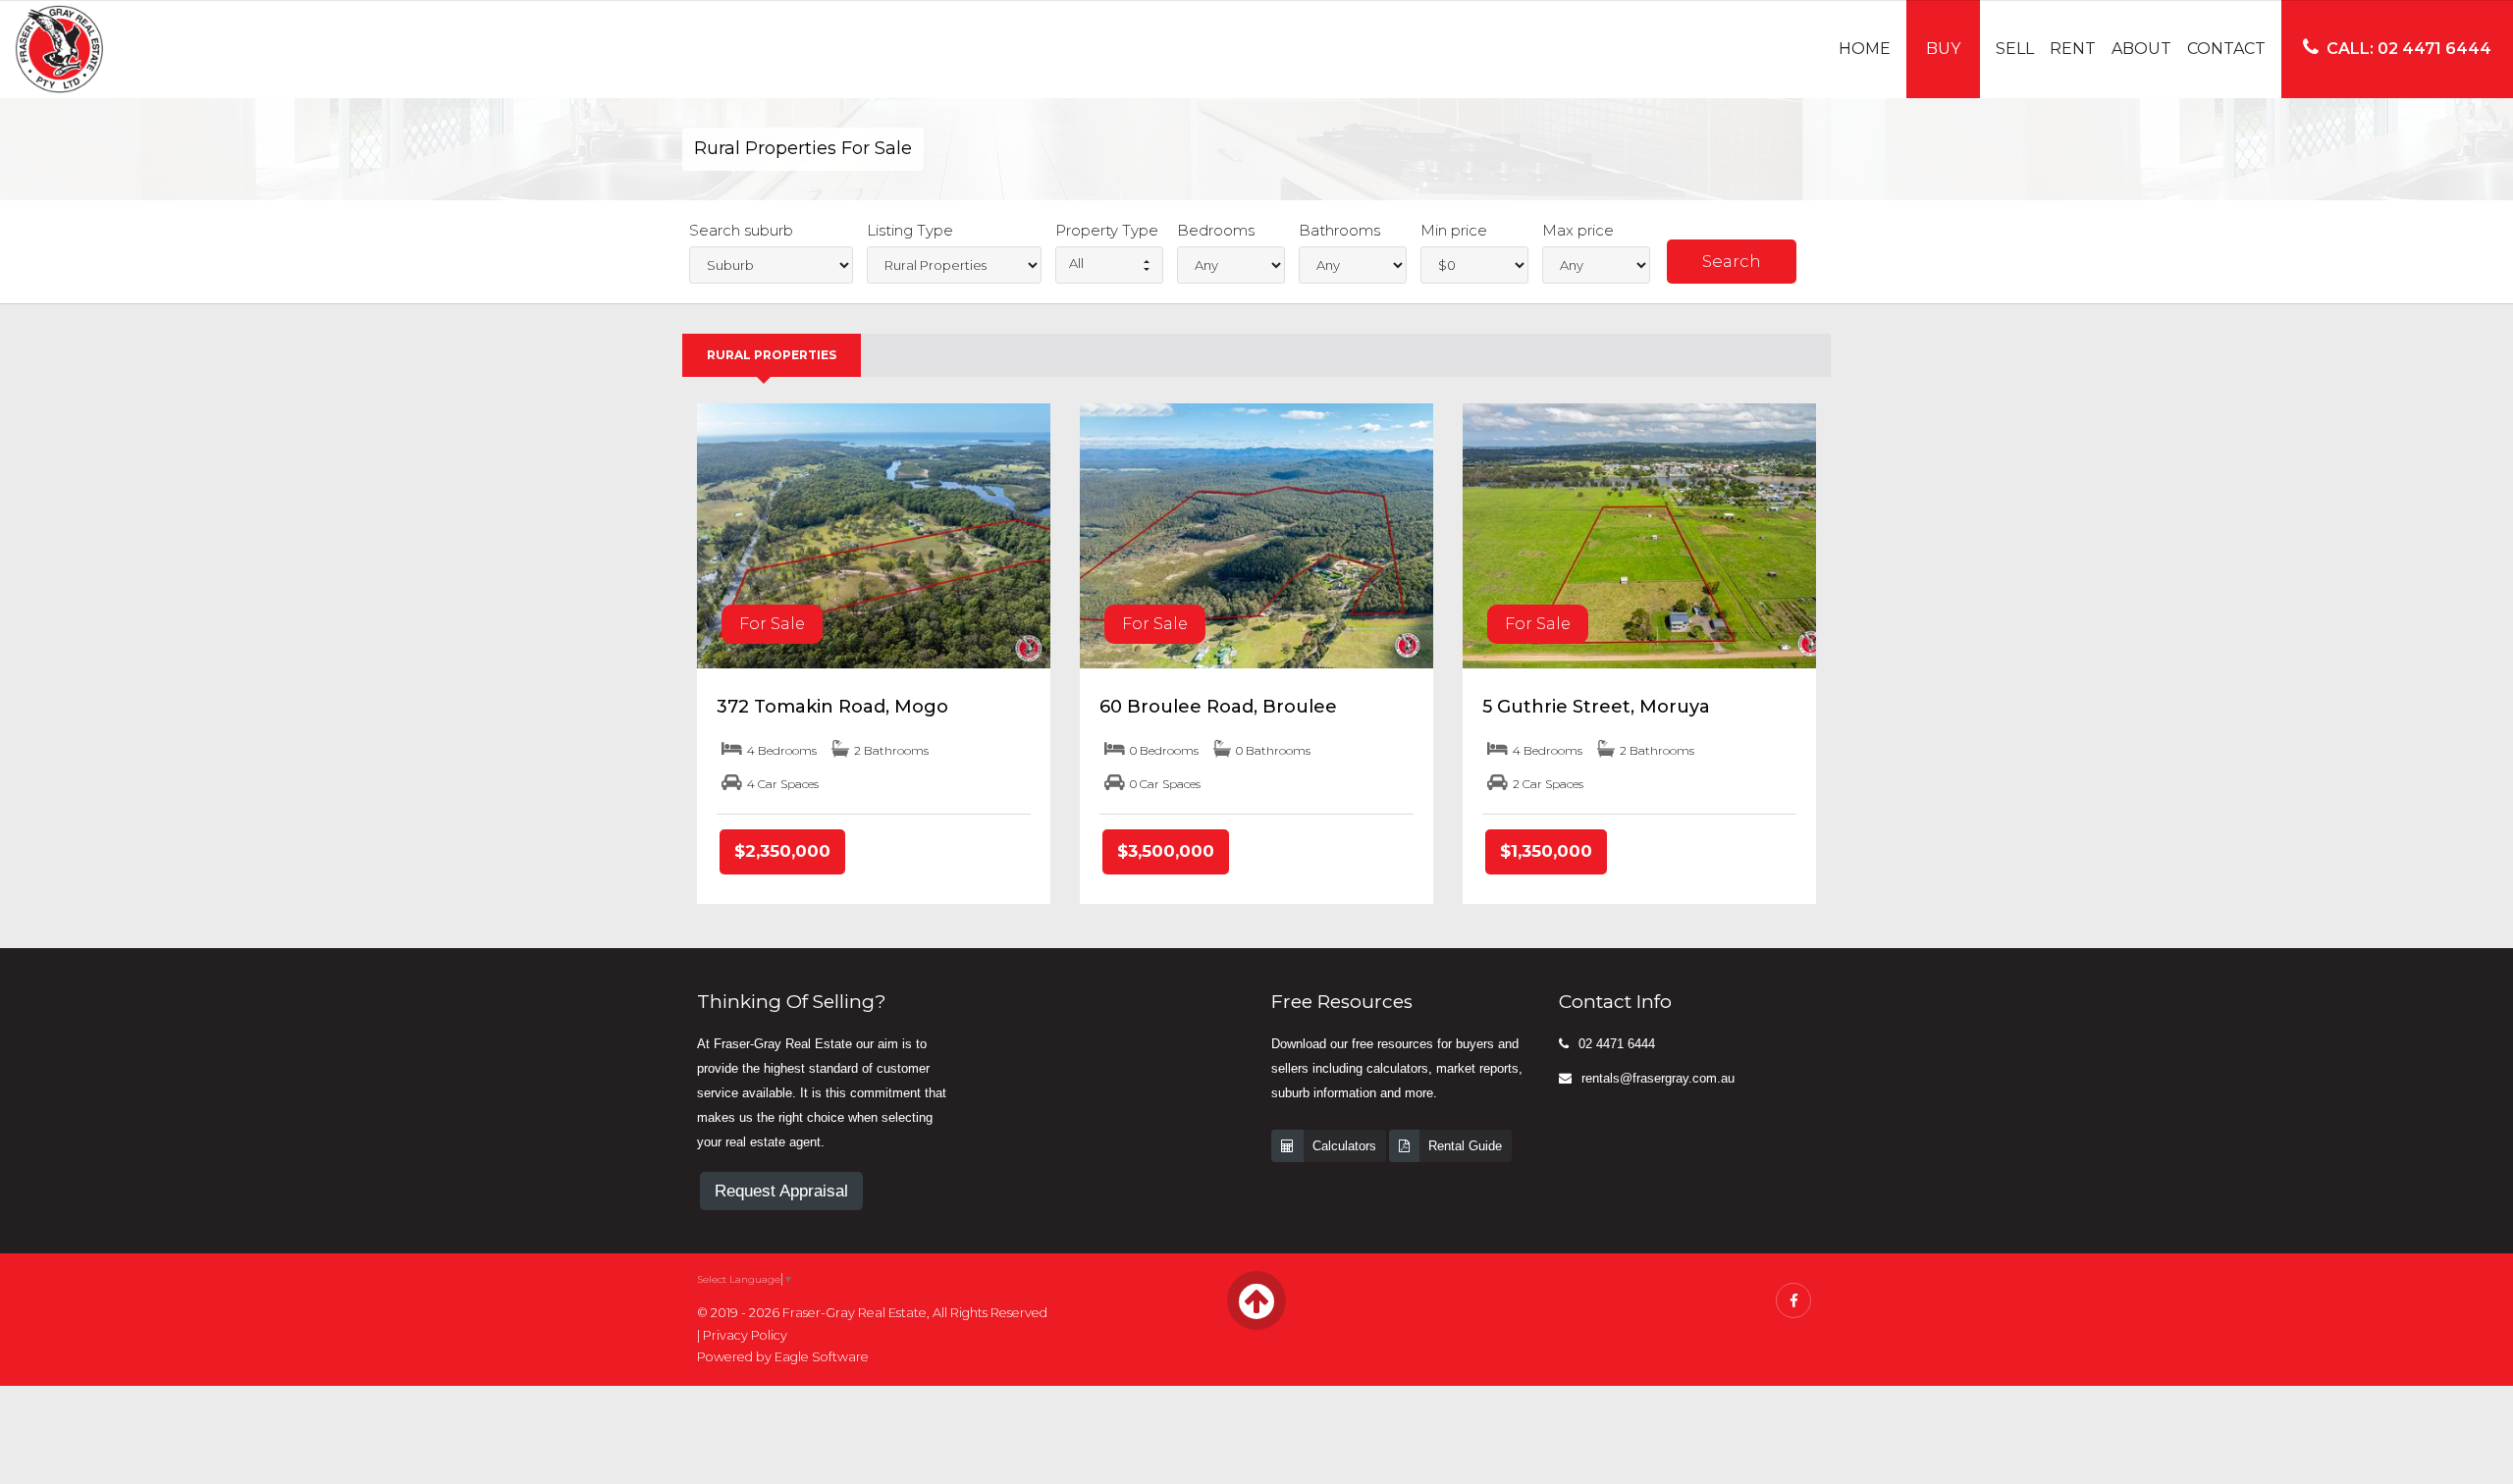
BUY (1943, 49)
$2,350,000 (782, 851)
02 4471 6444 (1617, 1044)
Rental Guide (1465, 1146)
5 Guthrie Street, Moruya (1596, 707)
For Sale (772, 624)
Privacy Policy (745, 1335)
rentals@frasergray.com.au (1658, 1078)
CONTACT (2226, 49)
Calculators (1344, 1146)
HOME (1865, 49)
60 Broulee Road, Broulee (1218, 707)
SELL (2015, 49)
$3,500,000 (1166, 851)
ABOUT (2141, 49)
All (1076, 263)
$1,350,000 (1546, 851)
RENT (2073, 49)
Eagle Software (822, 1357)
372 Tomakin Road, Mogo (832, 707)
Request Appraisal (781, 1191)
